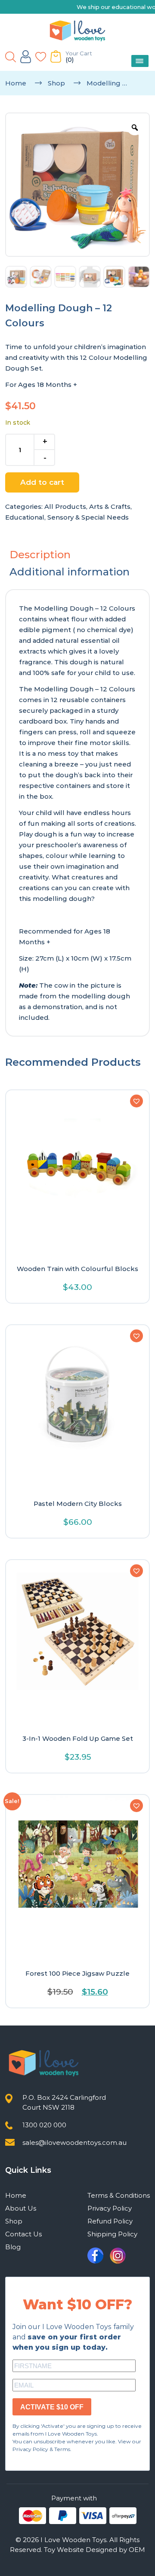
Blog (13, 2247)
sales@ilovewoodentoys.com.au (74, 2143)
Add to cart (42, 482)
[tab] (77, 555)
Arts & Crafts (110, 506)
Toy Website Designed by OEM (95, 2550)
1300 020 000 (44, 2125)
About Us (21, 2208)
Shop (56, 83)
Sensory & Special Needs (88, 517)
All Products (65, 506)
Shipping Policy (112, 2234)
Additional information (70, 572)
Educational (25, 517)
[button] (136, 1101)
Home (16, 83)
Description (40, 555)
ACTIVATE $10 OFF (52, 2407)
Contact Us (23, 2234)
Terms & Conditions (119, 2195)
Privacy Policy (110, 2208)
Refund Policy (110, 2221)
